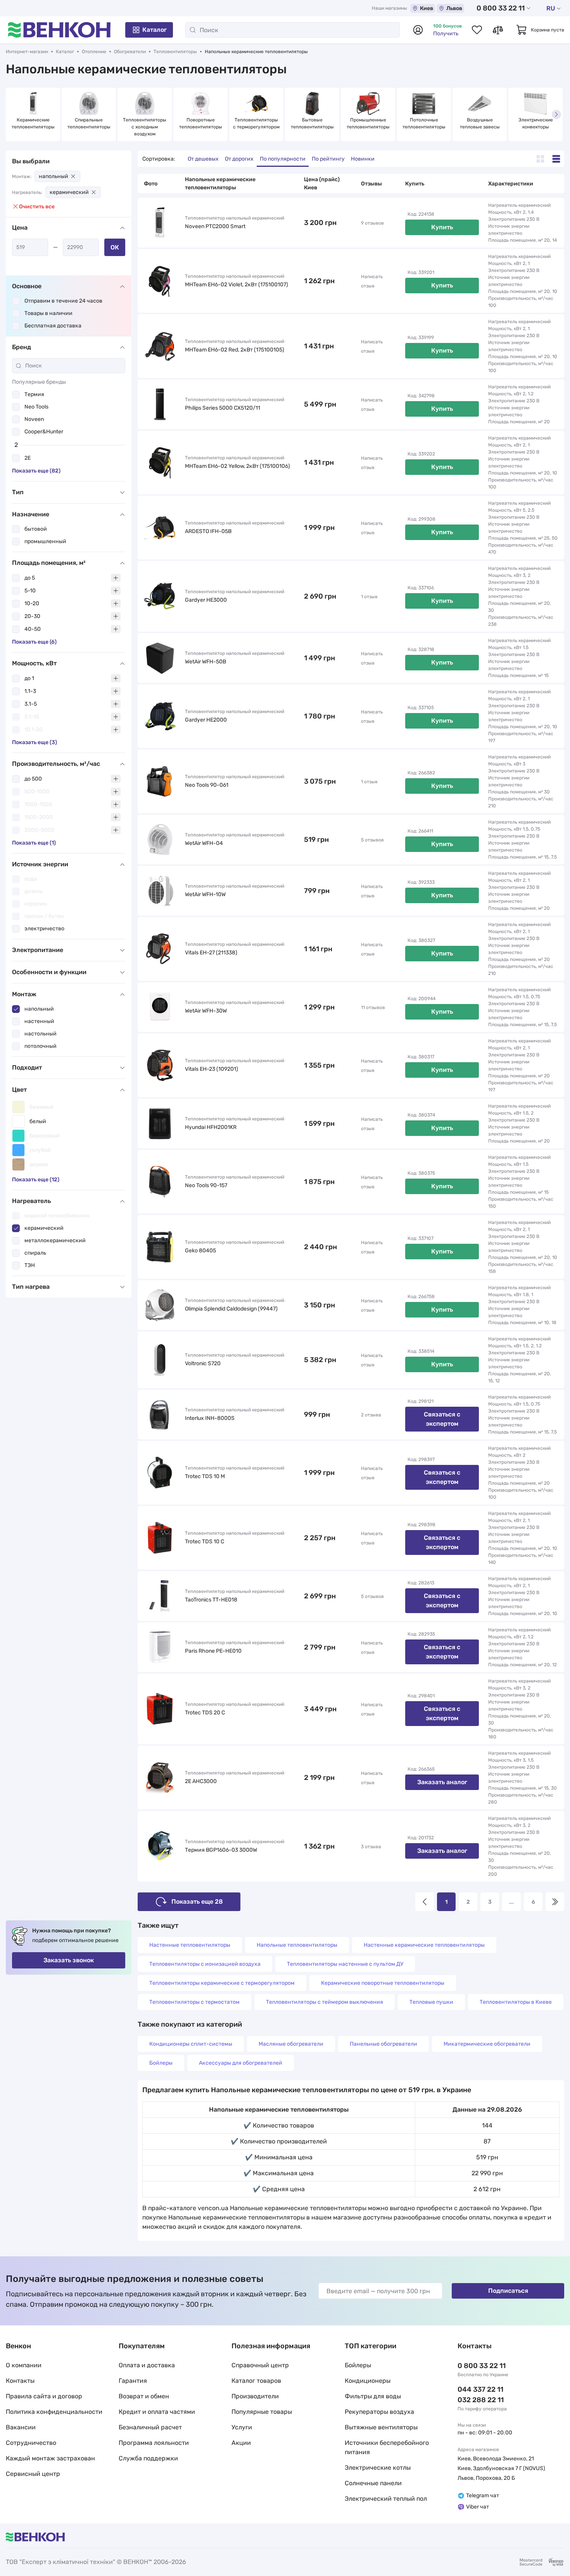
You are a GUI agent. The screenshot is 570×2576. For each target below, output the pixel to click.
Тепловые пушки (431, 2002)
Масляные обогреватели (291, 2044)
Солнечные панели (373, 2483)
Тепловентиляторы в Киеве (516, 2002)
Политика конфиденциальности (54, 2412)
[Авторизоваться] (418, 30)
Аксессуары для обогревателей (241, 2063)
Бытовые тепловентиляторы (312, 123)
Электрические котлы (378, 2468)
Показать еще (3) (35, 742)
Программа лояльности (154, 2443)
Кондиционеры (368, 2381)
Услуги (242, 2427)
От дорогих (239, 159)
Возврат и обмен (144, 2396)
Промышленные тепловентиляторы (368, 123)
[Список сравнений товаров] (498, 30)
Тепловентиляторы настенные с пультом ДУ (345, 1964)
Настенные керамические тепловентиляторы (424, 1945)
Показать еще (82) (36, 471)
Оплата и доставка (147, 2365)
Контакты (20, 2381)
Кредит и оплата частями (157, 2412)
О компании (24, 2365)
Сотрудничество (31, 2443)
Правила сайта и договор (44, 2396)
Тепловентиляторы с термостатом (194, 2002)
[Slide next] (556, 114)
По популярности (283, 159)
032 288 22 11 (481, 2400)
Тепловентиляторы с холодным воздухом (145, 127)
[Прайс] (556, 159)
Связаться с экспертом (442, 1419)
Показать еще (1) (34, 843)
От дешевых (203, 159)
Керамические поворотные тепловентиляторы (383, 1983)
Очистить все (37, 207)
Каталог (155, 30)
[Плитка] (540, 159)
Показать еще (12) (36, 1180)
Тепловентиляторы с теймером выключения (325, 2002)
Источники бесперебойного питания (387, 2447)
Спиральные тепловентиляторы (89, 123)
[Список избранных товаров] (477, 30)
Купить (442, 227)
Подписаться (508, 2291)
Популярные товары (262, 2412)
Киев (427, 8)
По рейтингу (328, 159)
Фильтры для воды (373, 2396)
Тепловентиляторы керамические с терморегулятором (222, 1983)
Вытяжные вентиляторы (381, 2427)
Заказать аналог (442, 1782)
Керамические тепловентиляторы (33, 123)
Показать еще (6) (34, 642)
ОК (115, 247)
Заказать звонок (69, 1960)
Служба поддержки (148, 2458)
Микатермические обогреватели (487, 2044)
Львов (454, 8)
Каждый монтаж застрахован (50, 2458)
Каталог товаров (256, 2381)
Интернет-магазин (27, 52)
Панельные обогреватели (383, 2044)
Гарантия (133, 2381)
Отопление (94, 52)
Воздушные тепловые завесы (480, 123)
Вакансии (21, 2427)
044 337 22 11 (480, 2389)
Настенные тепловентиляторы (190, 1945)
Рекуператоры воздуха (379, 2412)
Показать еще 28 (197, 1902)
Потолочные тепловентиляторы (424, 123)
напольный (54, 176)
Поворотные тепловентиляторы (201, 123)
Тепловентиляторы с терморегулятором (256, 123)
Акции (241, 2443)
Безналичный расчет (150, 2427)
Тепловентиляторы (175, 52)
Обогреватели (130, 52)
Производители (255, 2396)
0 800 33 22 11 (501, 8)
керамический (69, 192)
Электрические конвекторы (536, 123)
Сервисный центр (33, 2474)
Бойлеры (161, 2063)
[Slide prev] (14, 114)
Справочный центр (260, 2365)
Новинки (363, 159)
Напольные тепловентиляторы (297, 1945)
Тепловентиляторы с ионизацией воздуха (205, 1964)
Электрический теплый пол (386, 2499)
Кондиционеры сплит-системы (191, 2044)
